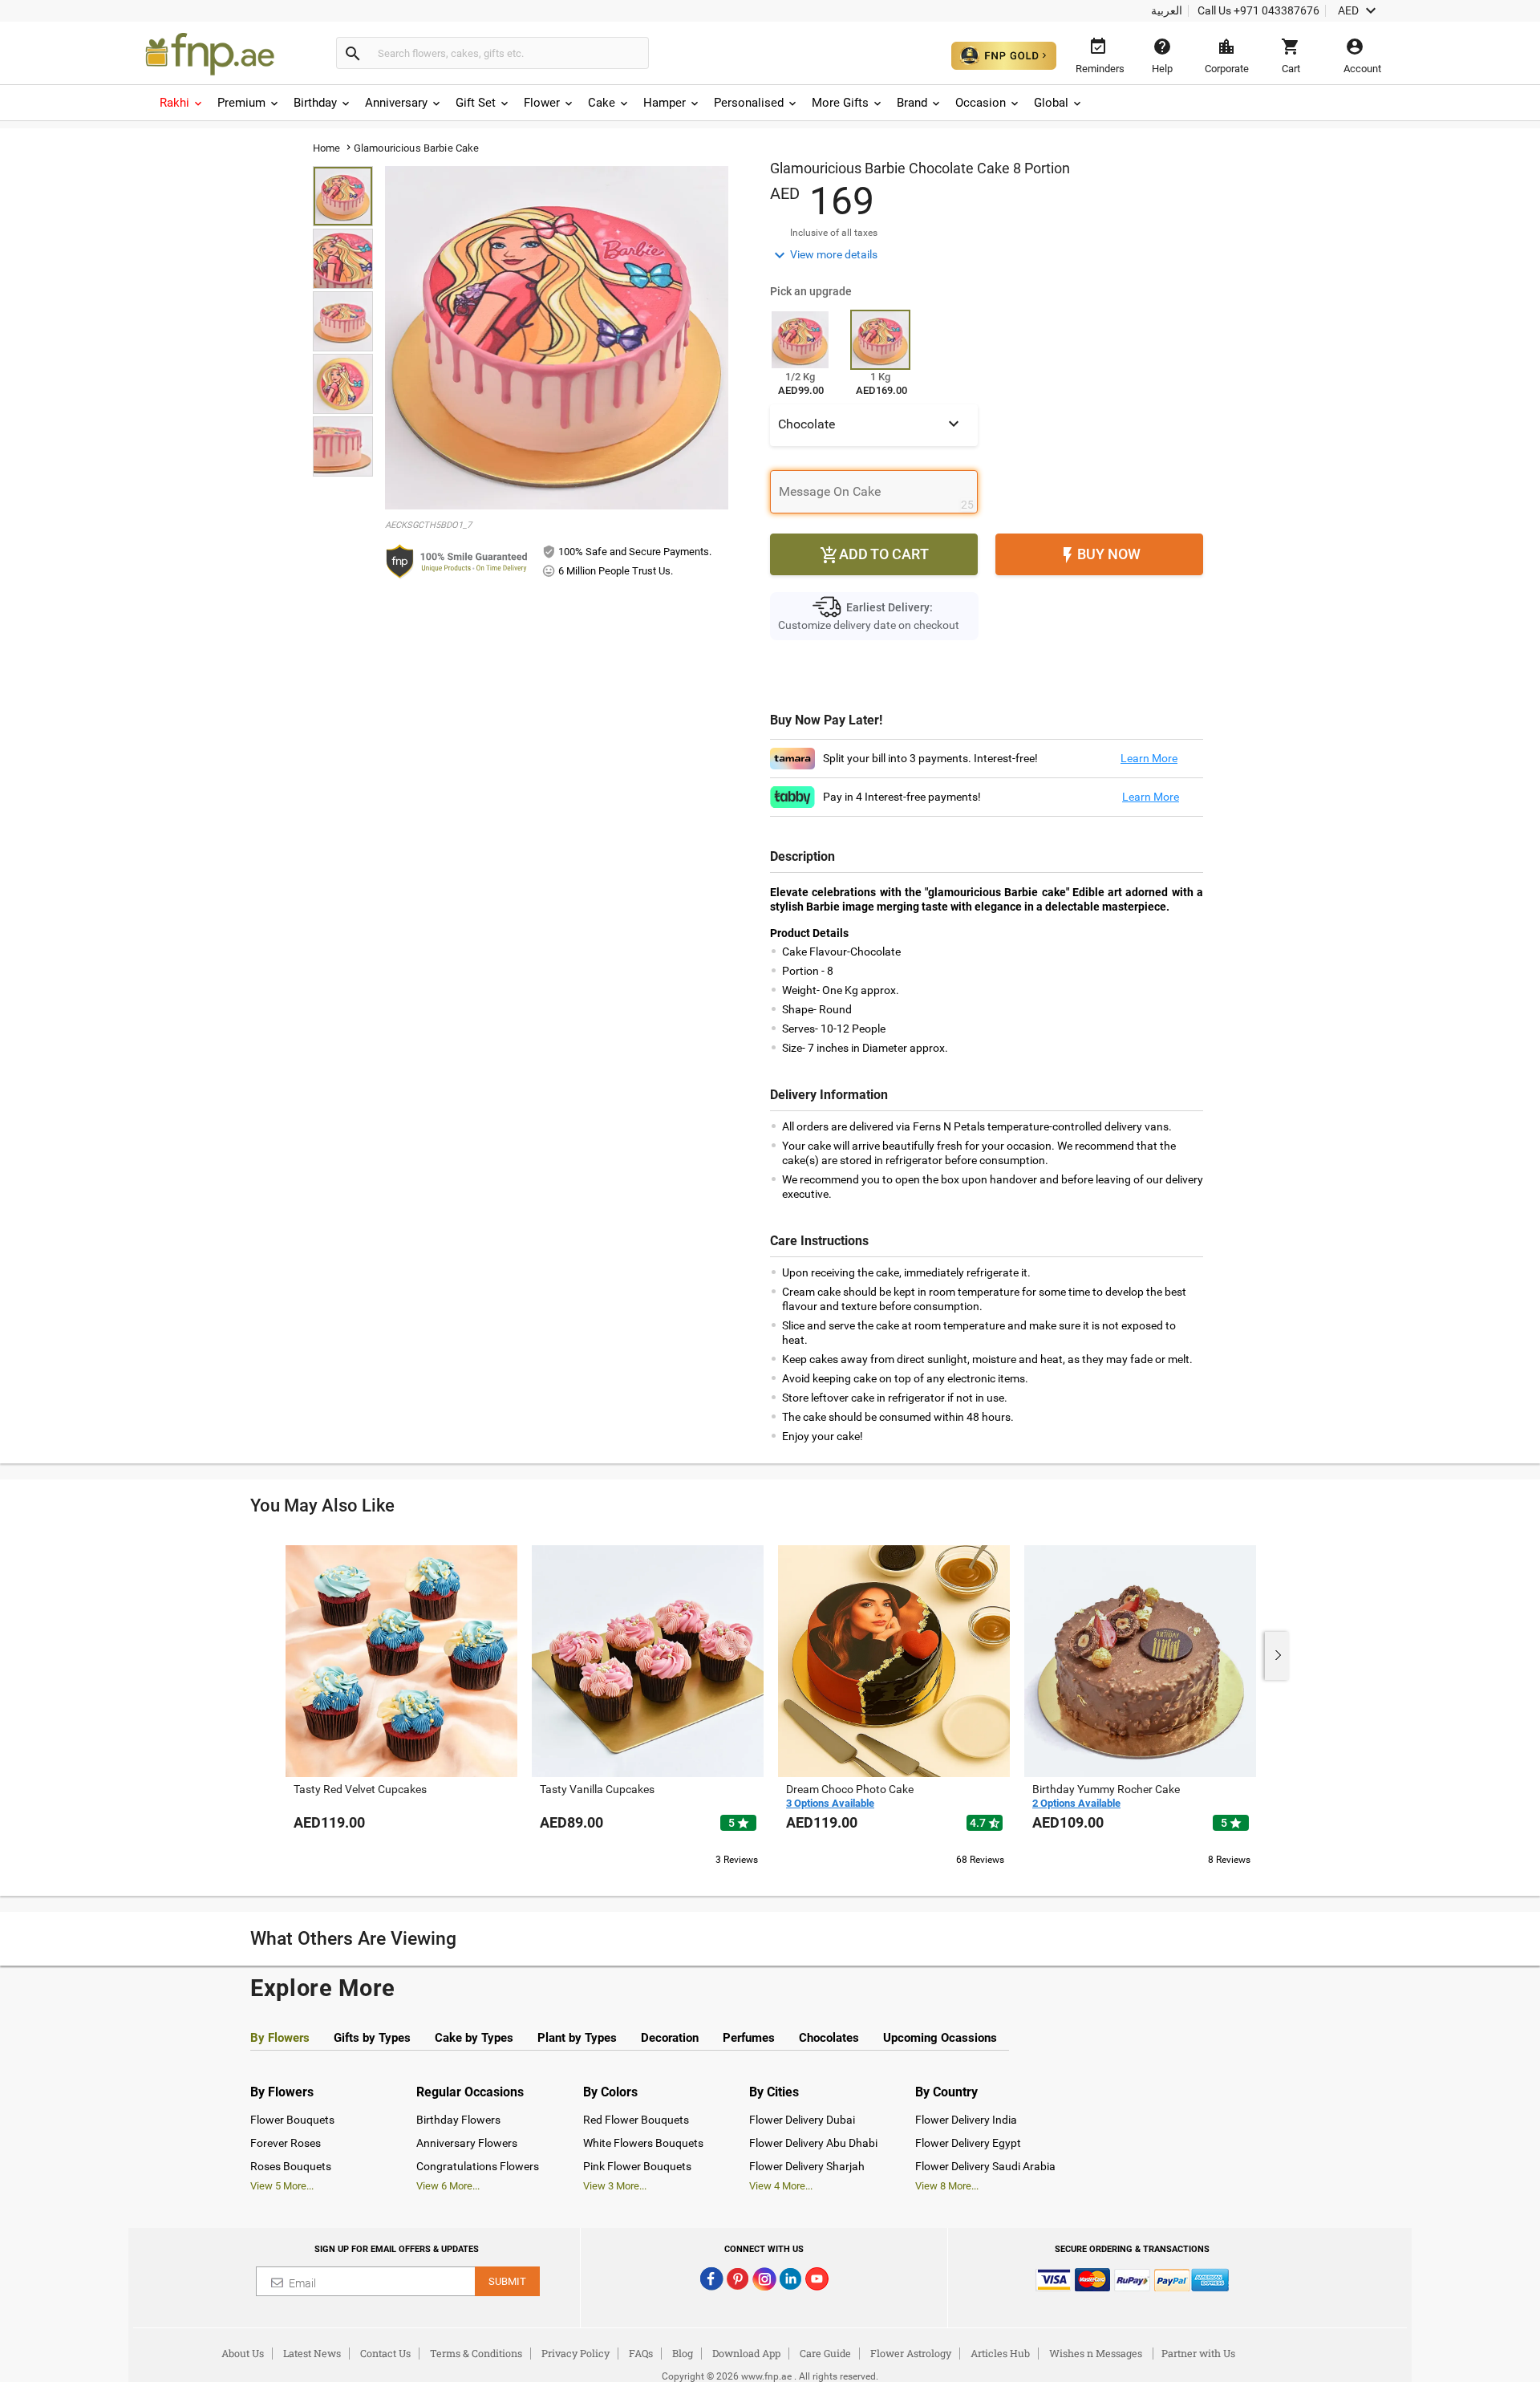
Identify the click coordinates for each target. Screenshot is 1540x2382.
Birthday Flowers (458, 2120)
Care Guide (825, 2353)
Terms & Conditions (476, 2353)
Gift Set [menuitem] (476, 103)
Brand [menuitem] (912, 103)
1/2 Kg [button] (800, 377)
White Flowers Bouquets (643, 2143)
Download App (746, 2353)
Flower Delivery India (966, 2120)
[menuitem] (182, 103)
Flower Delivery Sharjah (807, 2166)
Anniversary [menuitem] (396, 103)
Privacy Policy (575, 2353)
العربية (1167, 10)
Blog (683, 2353)
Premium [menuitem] (241, 103)
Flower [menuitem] (542, 103)
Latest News (312, 2353)
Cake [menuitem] (602, 103)
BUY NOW (1099, 555)
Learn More (1149, 758)
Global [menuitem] (1051, 103)
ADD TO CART (874, 555)
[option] (401, 1704)
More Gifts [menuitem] (840, 103)
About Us (243, 2353)
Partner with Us (1198, 2353)
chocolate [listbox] (871, 424)
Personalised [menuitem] (749, 103)
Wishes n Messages (1096, 2353)
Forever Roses (286, 2143)
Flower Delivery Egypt (968, 2143)
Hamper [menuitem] (665, 103)
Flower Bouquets (292, 2120)
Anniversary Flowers (467, 2143)
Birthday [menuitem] (315, 103)
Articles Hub (1000, 2353)
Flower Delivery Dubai (802, 2120)
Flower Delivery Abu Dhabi (813, 2143)
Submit (507, 2281)
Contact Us (385, 2353)
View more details (824, 255)
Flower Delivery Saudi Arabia (985, 2166)
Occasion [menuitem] (981, 103)
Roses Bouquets (291, 2166)
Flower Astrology (911, 2353)
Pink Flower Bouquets (637, 2166)
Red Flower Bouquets (636, 2120)
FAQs (641, 2353)
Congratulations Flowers (478, 2166)
